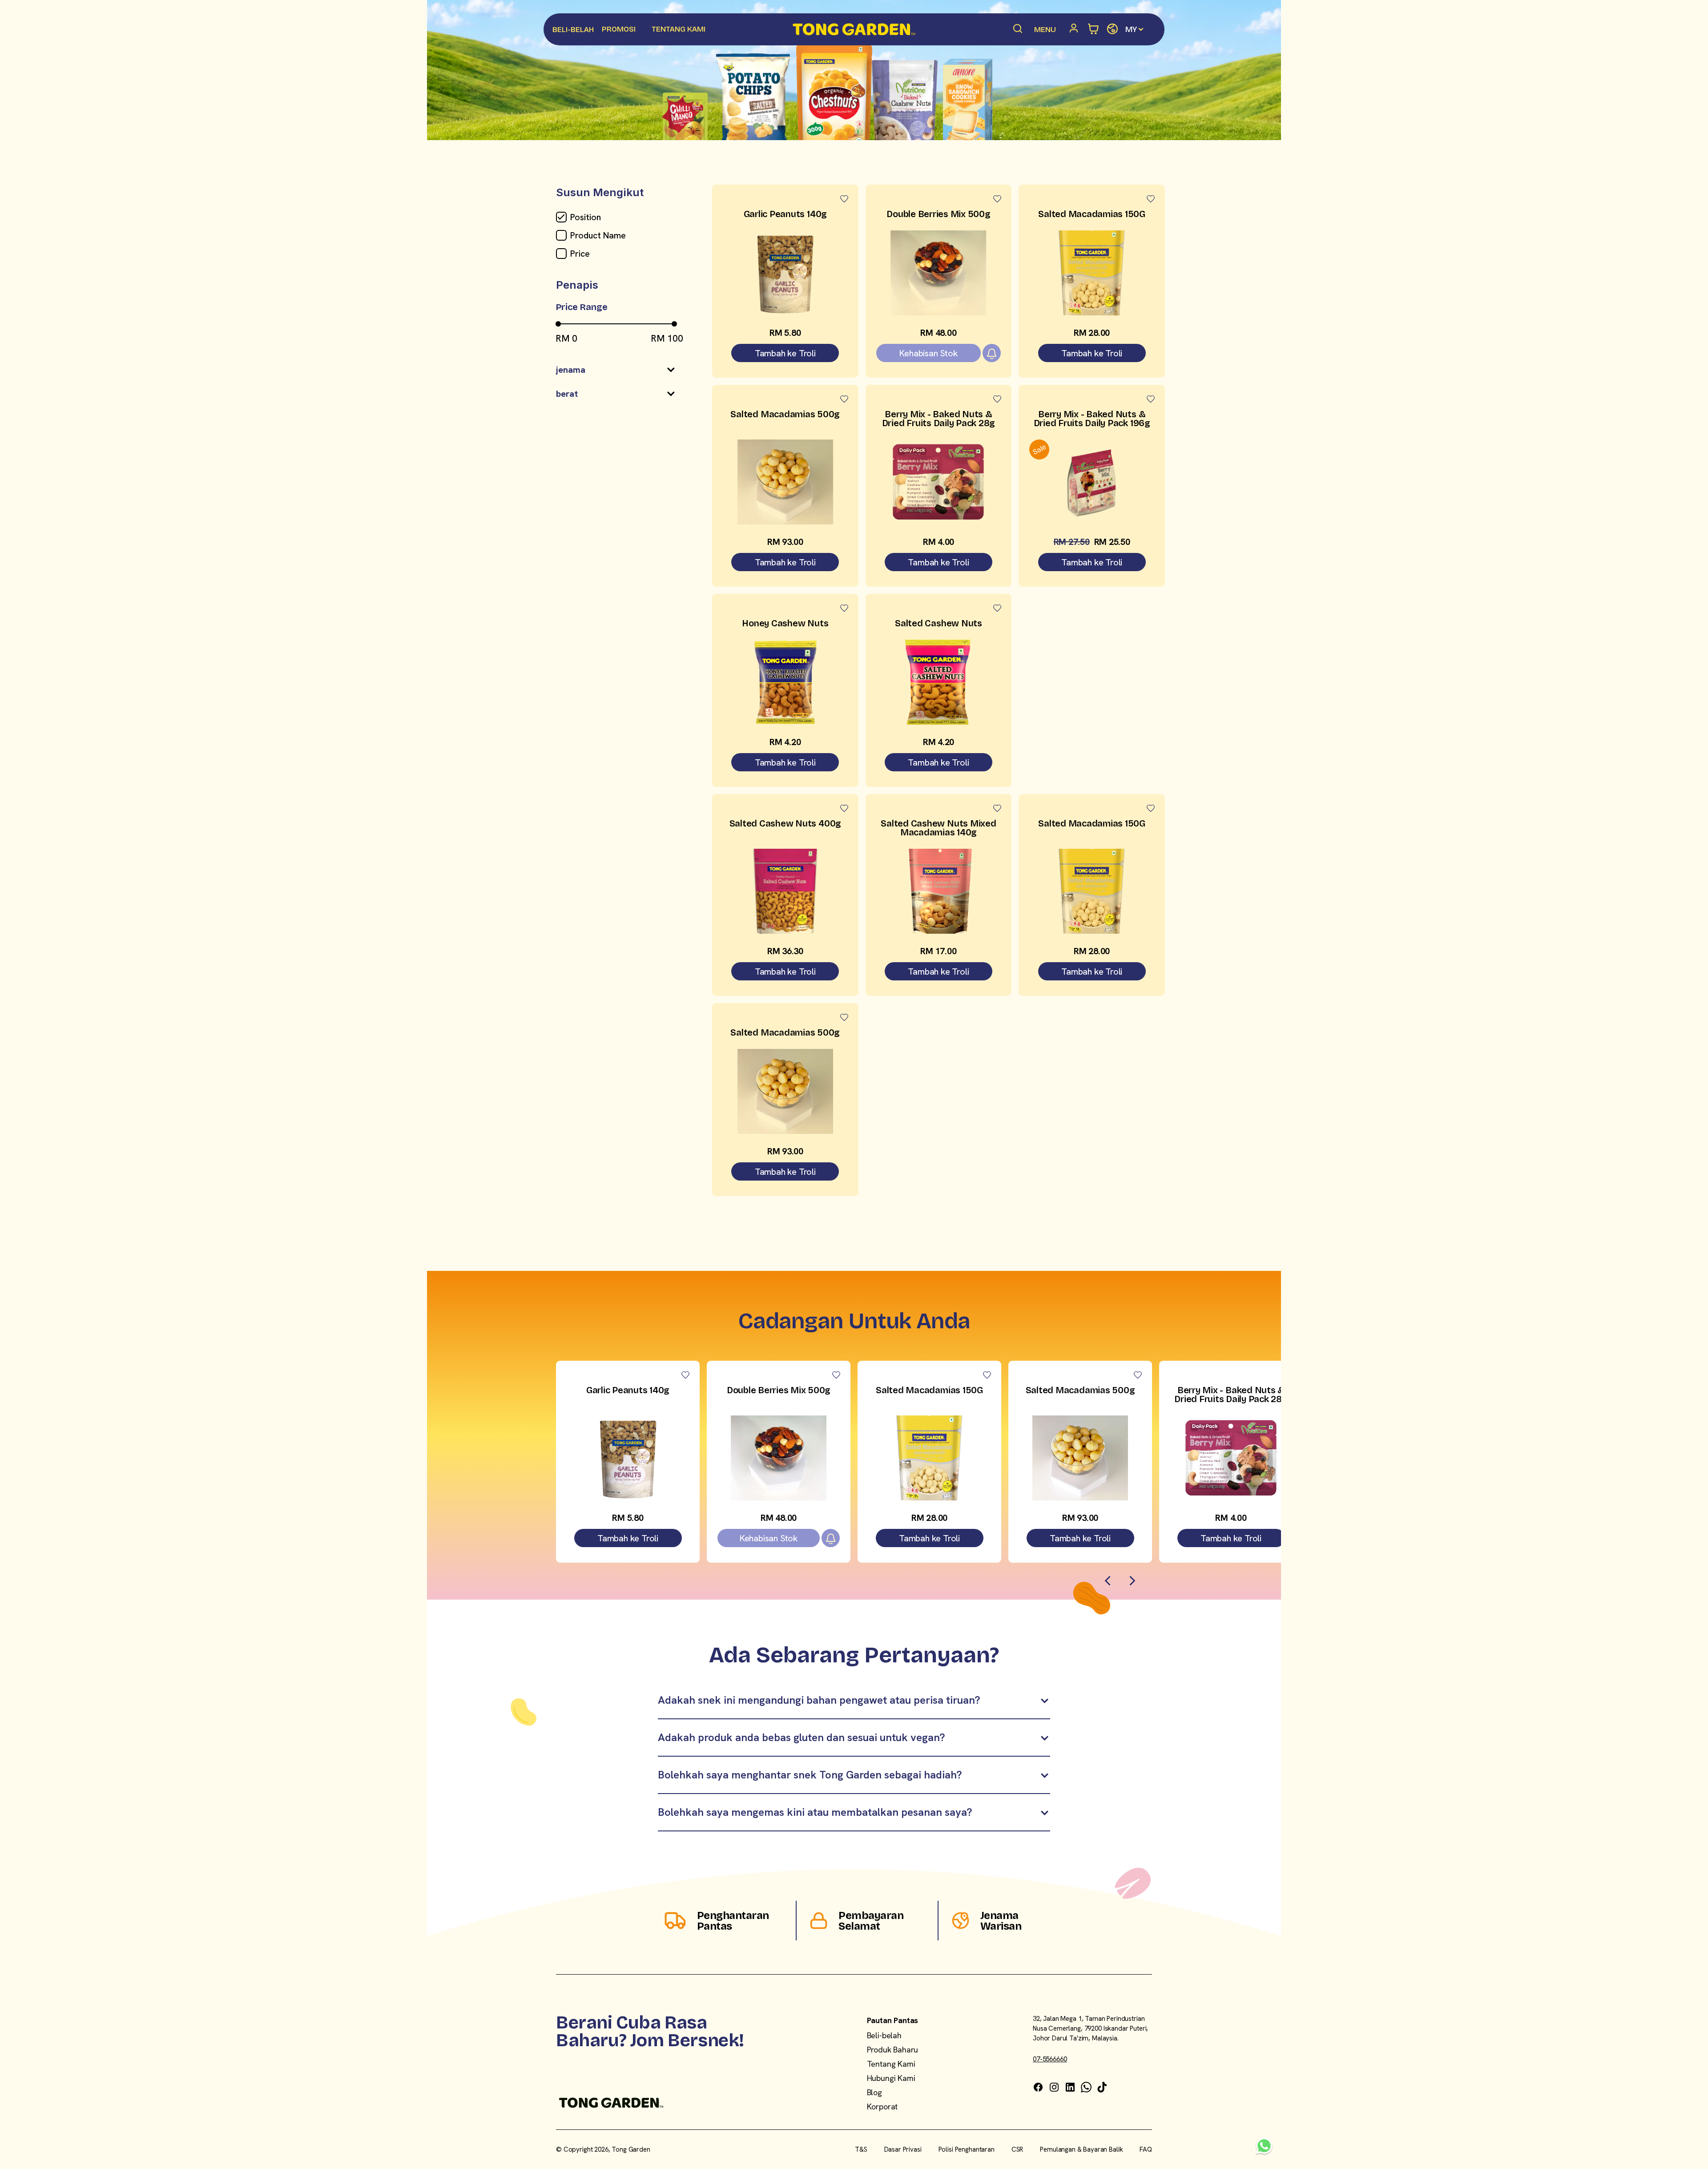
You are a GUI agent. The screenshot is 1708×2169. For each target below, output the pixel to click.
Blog (874, 2092)
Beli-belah (884, 2035)
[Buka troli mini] (1094, 29)
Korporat (882, 2107)
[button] (616, 373)
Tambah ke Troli (785, 353)
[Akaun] (1076, 29)
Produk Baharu (893, 2050)
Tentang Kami (891, 2064)
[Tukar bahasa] (1112, 29)
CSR (1017, 2149)
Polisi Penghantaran (967, 2149)
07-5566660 (1050, 2059)
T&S (861, 2149)
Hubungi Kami (891, 2078)
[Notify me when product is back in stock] (992, 353)
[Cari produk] (1018, 29)
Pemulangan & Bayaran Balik (1081, 2149)
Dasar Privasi (903, 2149)
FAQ (1146, 2149)
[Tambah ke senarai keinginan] (844, 199)
